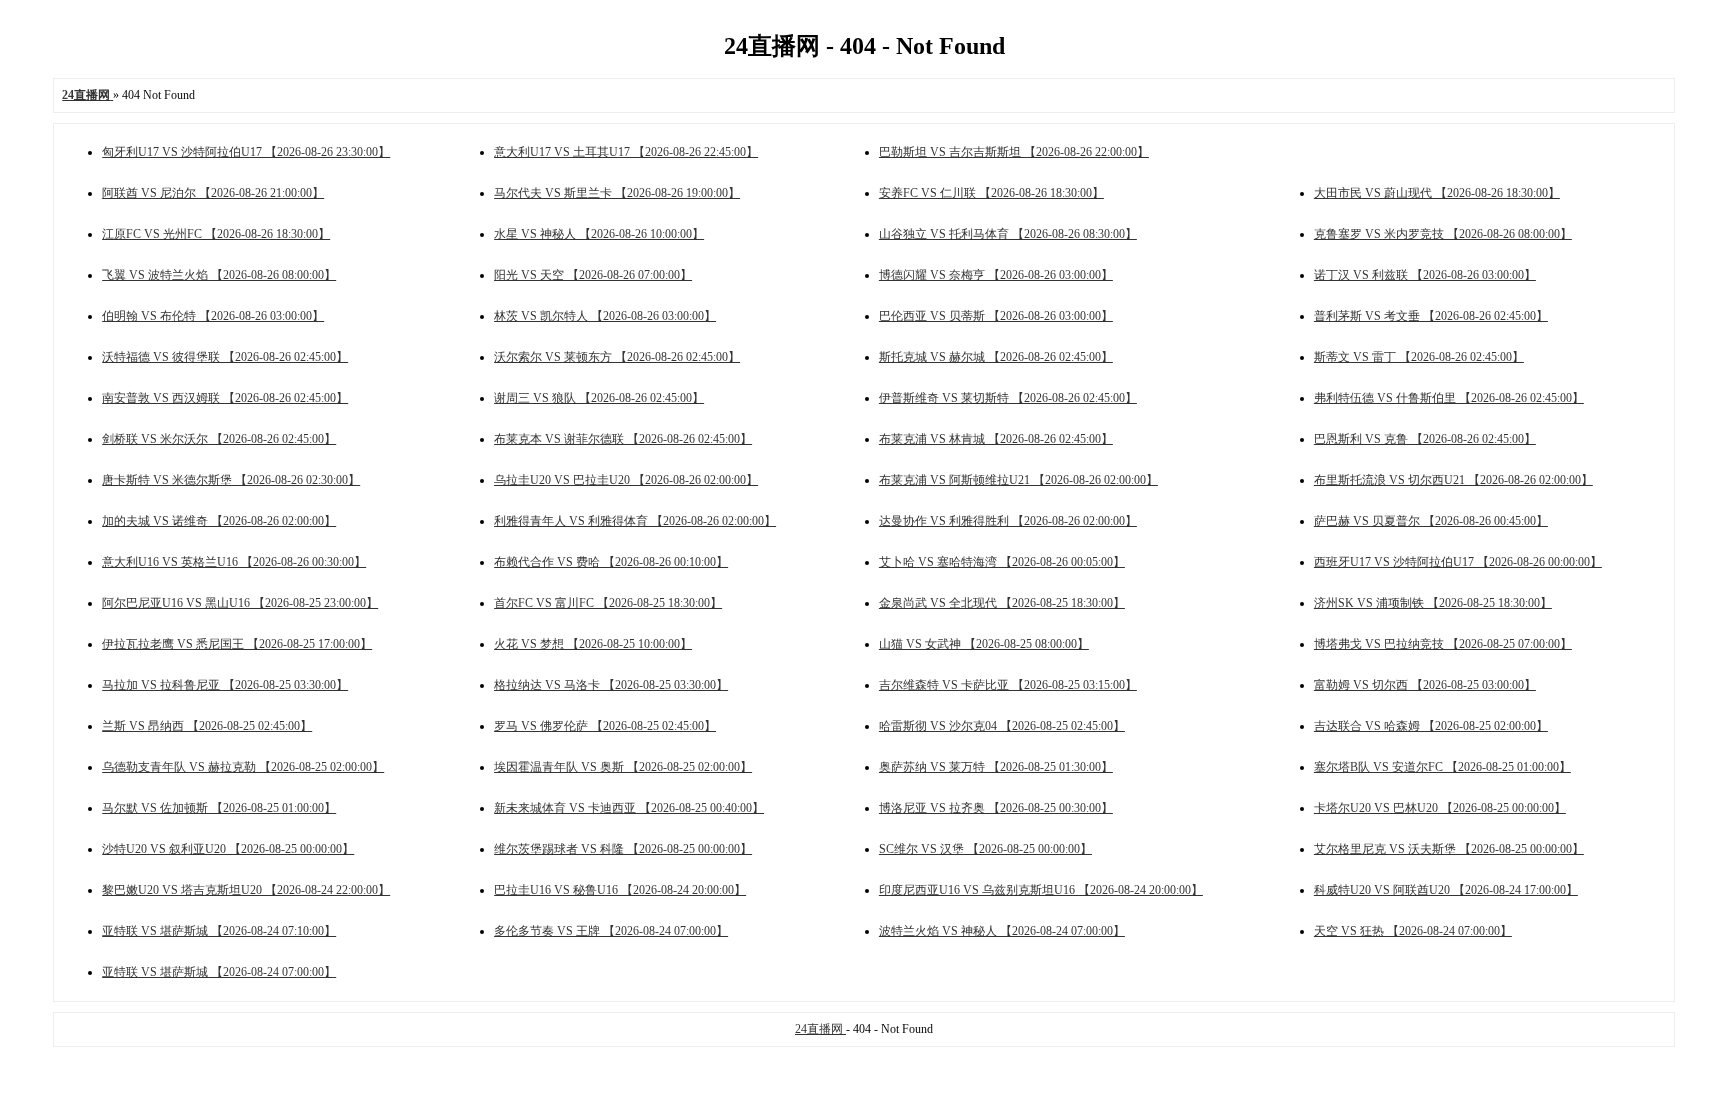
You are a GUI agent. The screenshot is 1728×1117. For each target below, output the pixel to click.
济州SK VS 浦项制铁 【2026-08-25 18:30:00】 (1433, 603)
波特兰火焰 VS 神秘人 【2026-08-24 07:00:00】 (1002, 931)
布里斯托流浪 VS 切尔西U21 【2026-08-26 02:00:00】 (1453, 480)
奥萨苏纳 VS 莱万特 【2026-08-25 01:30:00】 (996, 767)
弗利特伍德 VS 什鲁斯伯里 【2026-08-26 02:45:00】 (1449, 398)
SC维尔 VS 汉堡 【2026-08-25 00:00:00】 (985, 849)
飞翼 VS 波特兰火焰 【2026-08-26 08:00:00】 (219, 275)
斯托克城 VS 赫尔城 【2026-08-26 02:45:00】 (996, 357)
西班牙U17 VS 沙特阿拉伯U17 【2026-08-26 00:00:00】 (1458, 562)
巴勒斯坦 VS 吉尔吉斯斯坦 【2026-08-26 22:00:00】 (1014, 152)
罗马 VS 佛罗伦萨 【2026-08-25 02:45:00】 (605, 726)
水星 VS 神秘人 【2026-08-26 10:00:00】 (599, 234)
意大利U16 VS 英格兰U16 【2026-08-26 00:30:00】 (234, 562)
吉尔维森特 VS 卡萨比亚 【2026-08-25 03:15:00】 (1008, 685)
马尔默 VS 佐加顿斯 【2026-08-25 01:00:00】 (219, 808)
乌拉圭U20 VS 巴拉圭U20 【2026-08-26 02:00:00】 (626, 480)
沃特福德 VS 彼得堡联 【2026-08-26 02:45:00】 (225, 357)
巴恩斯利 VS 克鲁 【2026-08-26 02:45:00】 (1425, 439)
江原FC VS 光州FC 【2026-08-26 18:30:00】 (216, 234)
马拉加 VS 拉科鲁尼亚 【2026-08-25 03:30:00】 (225, 685)
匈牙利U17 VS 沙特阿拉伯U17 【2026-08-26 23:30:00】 (246, 152)
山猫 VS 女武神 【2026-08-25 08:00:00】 (984, 644)
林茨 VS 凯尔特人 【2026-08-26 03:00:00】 (605, 316)
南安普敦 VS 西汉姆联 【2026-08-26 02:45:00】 (225, 398)
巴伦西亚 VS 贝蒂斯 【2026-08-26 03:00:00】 (996, 316)
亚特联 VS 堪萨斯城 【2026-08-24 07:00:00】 (219, 972)
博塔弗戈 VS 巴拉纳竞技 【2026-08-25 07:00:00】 (1443, 644)
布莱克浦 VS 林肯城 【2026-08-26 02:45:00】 (996, 439)
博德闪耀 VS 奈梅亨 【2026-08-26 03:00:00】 (996, 275)
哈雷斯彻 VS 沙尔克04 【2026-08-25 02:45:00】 (1002, 726)
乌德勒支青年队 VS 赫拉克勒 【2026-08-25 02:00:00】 (243, 767)
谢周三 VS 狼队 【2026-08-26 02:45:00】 (599, 398)
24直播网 (820, 1029)
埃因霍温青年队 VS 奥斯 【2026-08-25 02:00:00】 (623, 767)
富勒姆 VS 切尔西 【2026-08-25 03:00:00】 (1425, 685)
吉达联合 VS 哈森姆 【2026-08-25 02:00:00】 (1431, 726)
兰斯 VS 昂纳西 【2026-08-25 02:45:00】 (207, 726)
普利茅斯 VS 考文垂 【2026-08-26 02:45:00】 (1431, 316)
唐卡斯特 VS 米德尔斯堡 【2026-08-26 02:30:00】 (231, 480)
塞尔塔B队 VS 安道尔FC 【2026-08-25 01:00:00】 (1442, 767)
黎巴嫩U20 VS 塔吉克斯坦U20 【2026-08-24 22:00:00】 (246, 890)
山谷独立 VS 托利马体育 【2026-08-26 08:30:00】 (1008, 234)
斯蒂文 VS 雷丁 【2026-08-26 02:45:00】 (1419, 357)
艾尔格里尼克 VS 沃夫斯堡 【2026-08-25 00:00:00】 (1449, 849)
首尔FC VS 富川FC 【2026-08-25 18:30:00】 (608, 603)
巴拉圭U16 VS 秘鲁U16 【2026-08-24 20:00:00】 (620, 890)
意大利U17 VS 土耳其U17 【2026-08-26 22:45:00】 (626, 152)
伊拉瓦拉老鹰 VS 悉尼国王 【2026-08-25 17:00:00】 (237, 644)
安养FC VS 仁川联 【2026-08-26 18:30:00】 (991, 193)
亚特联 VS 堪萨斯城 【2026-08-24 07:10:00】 (219, 931)
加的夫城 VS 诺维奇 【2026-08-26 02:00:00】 (219, 521)
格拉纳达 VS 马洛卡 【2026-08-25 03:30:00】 (611, 685)
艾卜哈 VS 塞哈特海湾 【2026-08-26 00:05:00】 (1002, 562)
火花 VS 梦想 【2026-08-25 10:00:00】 (593, 644)
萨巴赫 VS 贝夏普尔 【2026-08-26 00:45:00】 (1431, 521)
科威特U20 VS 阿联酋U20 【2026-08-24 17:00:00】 (1446, 890)
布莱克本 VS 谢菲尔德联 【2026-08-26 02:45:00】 (623, 439)
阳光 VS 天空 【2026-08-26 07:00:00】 (593, 275)
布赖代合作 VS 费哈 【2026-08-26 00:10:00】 (611, 562)
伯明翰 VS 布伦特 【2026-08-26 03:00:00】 (213, 316)
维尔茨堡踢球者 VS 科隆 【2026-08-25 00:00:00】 (623, 849)
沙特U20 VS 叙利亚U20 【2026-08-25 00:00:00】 (228, 849)
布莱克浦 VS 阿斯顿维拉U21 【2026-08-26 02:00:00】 (1018, 480)
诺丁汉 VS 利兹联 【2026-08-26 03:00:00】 (1425, 275)
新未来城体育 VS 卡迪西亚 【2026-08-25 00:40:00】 (629, 808)
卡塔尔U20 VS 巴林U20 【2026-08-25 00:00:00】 (1440, 808)
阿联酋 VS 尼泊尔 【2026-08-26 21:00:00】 (213, 193)
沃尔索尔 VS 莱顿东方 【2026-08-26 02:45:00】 (617, 357)
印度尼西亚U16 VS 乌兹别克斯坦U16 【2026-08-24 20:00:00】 (1041, 890)
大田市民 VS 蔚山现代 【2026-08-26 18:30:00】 (1437, 193)
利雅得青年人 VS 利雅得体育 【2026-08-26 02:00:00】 (635, 521)
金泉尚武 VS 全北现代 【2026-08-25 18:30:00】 (1002, 603)
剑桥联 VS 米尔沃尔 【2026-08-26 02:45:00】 (219, 439)
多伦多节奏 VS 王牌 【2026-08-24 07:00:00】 (611, 931)
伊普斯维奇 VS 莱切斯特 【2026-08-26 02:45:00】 (1008, 398)
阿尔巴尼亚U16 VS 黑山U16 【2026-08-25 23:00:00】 (240, 603)
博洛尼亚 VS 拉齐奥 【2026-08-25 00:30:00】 (996, 808)
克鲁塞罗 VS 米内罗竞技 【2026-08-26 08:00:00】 (1443, 234)
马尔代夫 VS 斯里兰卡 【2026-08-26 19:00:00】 (617, 193)
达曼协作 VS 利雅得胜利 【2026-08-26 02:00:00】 (1008, 521)
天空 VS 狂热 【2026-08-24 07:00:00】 (1413, 931)
